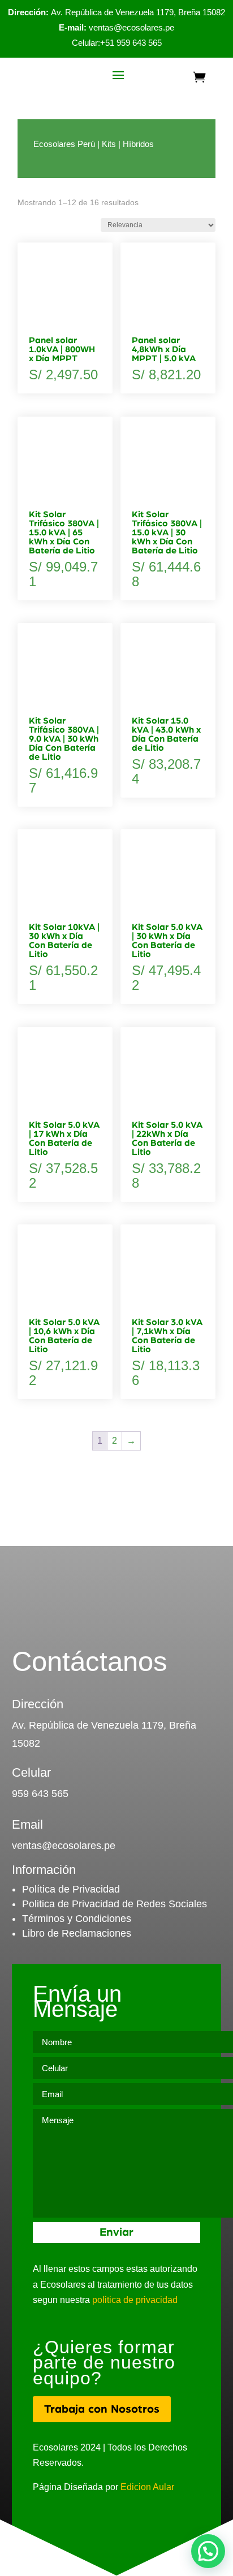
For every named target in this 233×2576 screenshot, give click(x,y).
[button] (208, 2551)
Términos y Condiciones (77, 1919)
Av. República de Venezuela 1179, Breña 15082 (116, 12)
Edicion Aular (147, 2487)
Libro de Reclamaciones (77, 1933)
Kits (109, 144)
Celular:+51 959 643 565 (117, 43)
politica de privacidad (135, 2300)
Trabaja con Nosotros (102, 2409)
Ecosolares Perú (64, 144)
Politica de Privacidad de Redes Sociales (115, 1904)
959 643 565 (40, 1794)
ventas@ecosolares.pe (131, 27)
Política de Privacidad (71, 1889)
